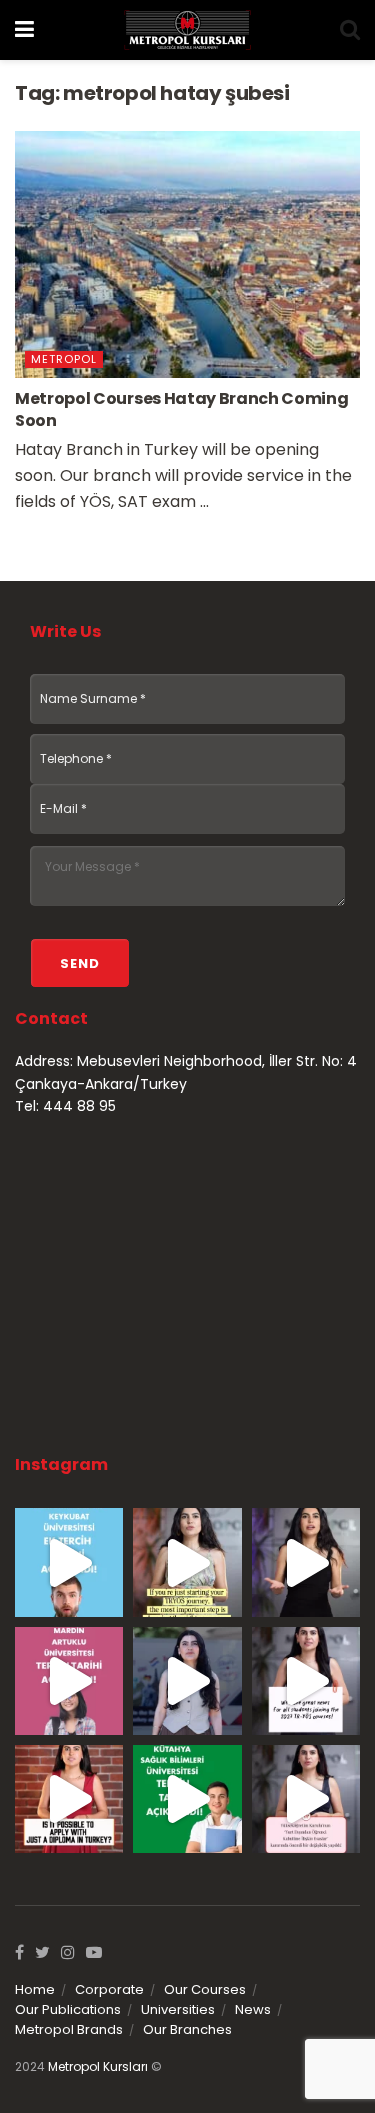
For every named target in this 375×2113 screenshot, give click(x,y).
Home (35, 1989)
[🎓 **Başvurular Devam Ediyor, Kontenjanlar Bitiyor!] (187, 1681)
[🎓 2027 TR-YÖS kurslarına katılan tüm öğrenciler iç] (306, 1681)
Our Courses (205, 1989)
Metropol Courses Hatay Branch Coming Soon (181, 409)
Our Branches (187, 2029)
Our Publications (68, 2009)
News (253, 2009)
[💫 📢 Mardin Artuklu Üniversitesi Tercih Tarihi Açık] (69, 1681)
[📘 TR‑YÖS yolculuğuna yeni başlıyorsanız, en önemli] (187, 1562)
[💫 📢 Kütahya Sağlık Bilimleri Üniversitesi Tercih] (187, 1799)
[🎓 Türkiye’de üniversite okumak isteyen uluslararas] (69, 1799)
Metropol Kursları (98, 2066)
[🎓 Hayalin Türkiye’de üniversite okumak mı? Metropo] (306, 1562)
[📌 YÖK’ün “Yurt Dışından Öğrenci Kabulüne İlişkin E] (306, 1799)
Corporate (109, 1989)
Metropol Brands (69, 2029)
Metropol (64, 359)
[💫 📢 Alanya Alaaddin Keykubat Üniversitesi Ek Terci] (69, 1562)
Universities (178, 2009)
